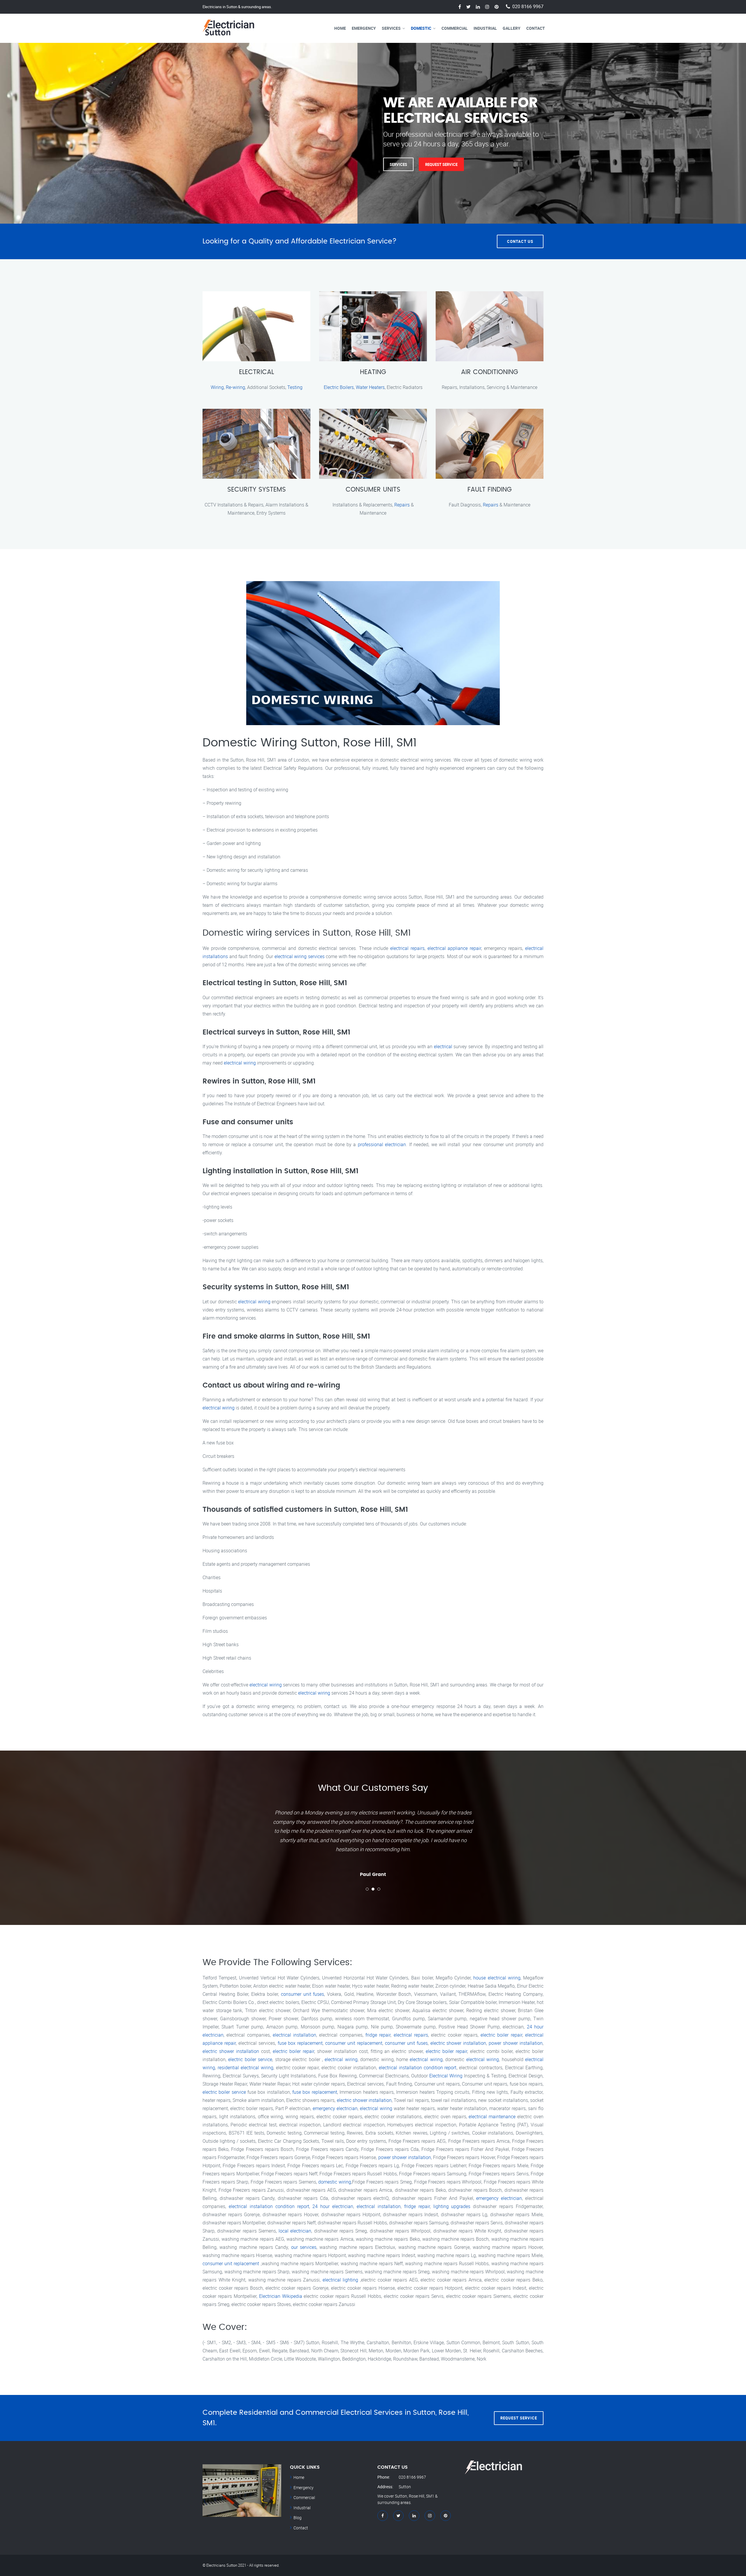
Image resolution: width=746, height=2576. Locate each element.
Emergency (364, 28)
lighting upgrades (452, 2206)
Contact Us (520, 241)
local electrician (295, 2231)
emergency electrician (335, 2108)
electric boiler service (250, 2059)
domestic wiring (335, 2182)
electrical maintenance (492, 2116)
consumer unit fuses (302, 1994)
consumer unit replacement (354, 2043)
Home (340, 28)
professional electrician (382, 1144)
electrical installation (294, 2035)
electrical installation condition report (418, 2068)
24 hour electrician (333, 2206)
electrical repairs (407, 948)
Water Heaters (370, 387)
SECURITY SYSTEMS (257, 490)
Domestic (421, 28)
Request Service (261, 164)
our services (304, 2247)
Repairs (402, 505)
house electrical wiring (497, 1978)
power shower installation (516, 2043)
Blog (298, 2518)
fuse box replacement (300, 2043)
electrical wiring (240, 1063)
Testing (295, 387)
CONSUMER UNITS (373, 490)
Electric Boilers (339, 387)
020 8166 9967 (528, 7)
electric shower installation (458, 2043)
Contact (536, 28)
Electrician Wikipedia (281, 2296)
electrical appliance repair (454, 948)
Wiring (217, 387)
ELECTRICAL (256, 372)
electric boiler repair (501, 2035)
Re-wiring (235, 387)
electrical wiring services (300, 956)
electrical (443, 1046)
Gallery (512, 28)
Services (391, 28)
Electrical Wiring (446, 2076)
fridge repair (378, 2035)
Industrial (485, 28)
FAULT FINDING (490, 490)
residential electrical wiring (246, 2068)
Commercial (455, 28)
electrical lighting (341, 2280)
